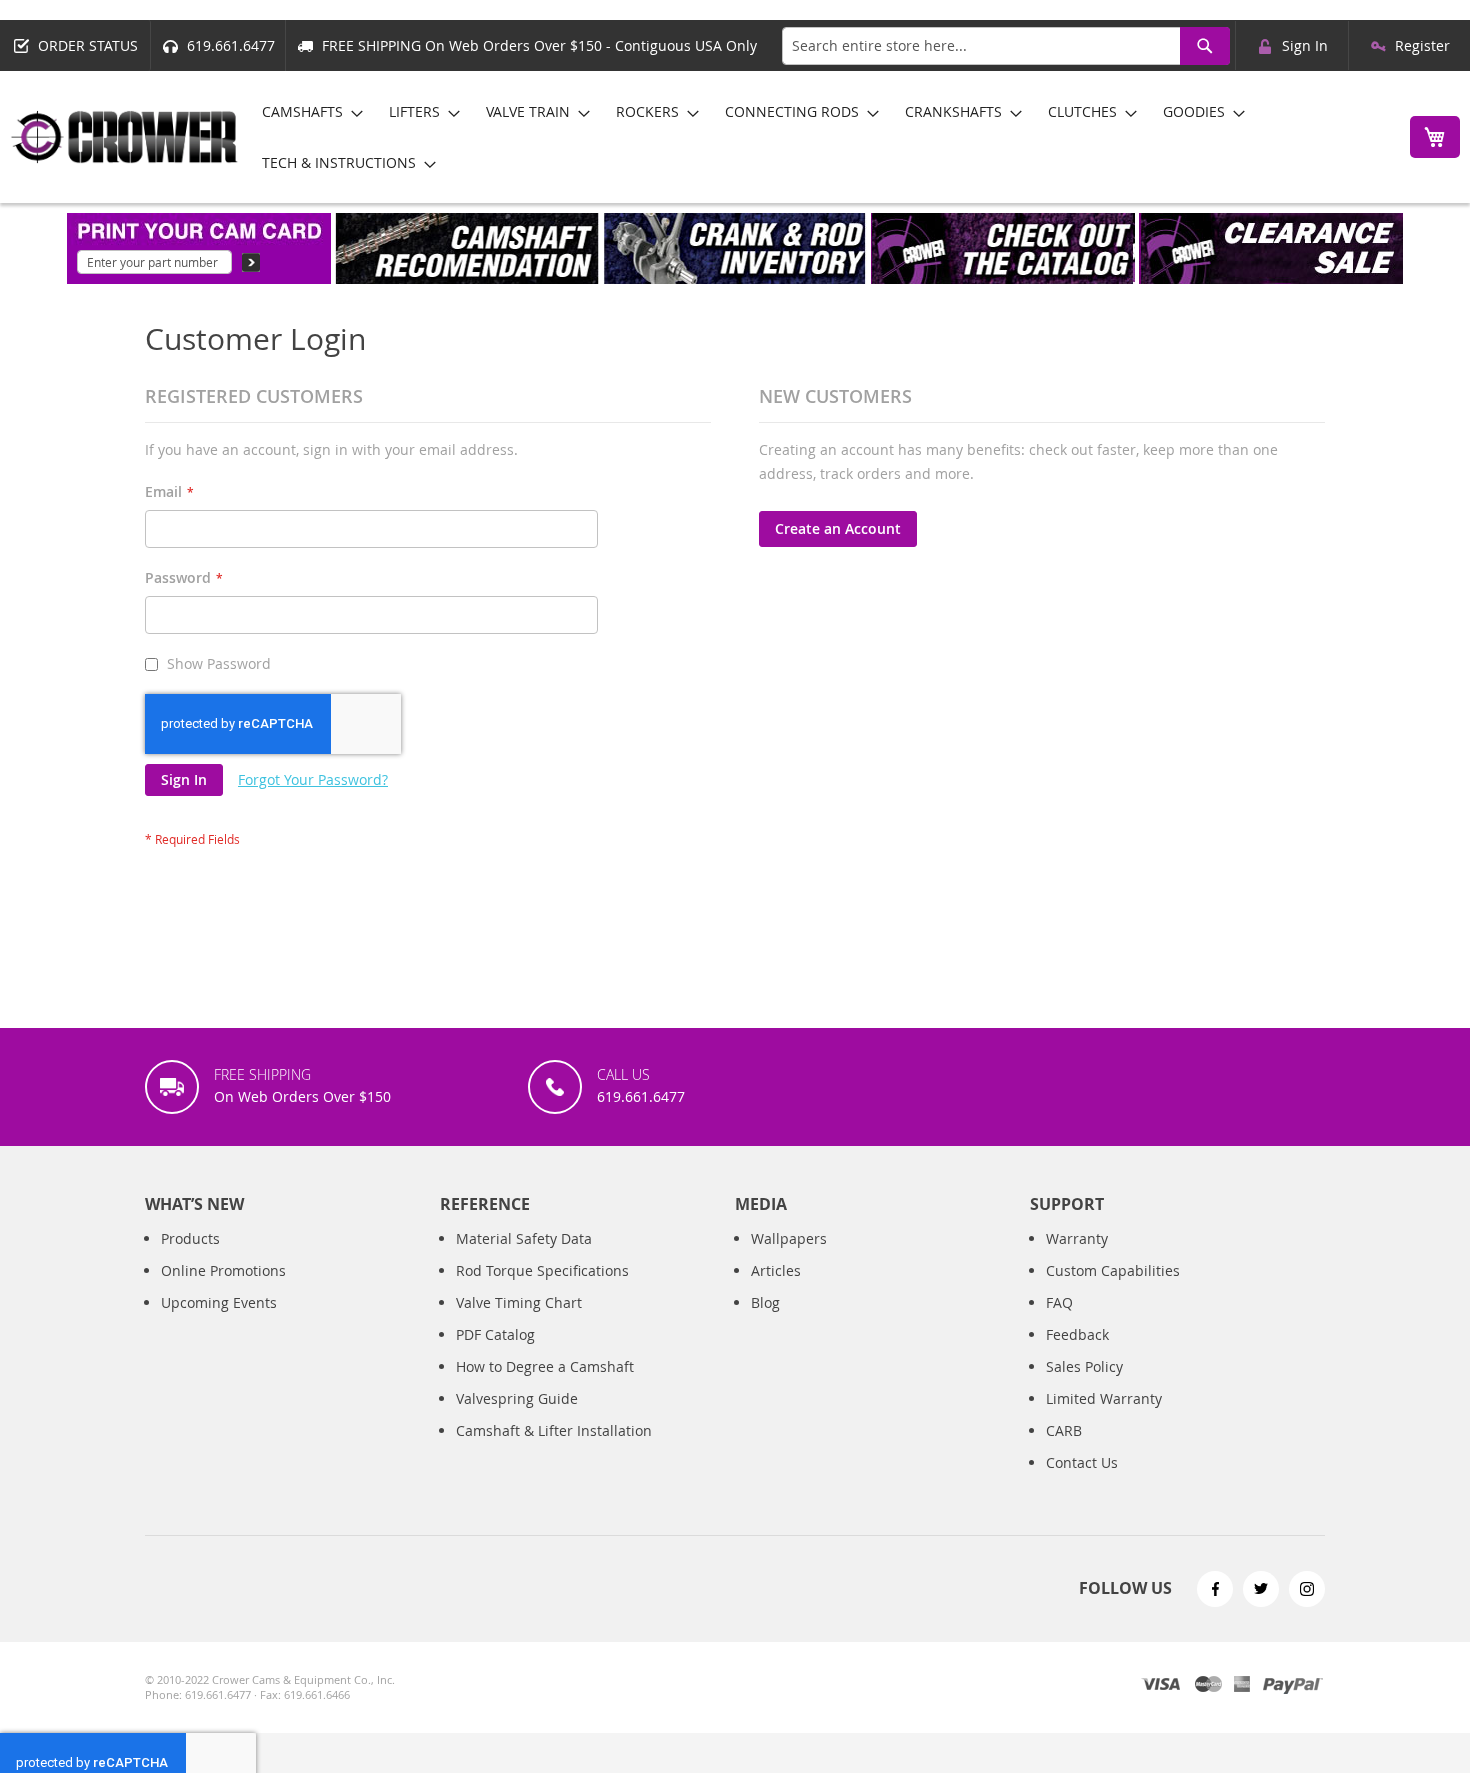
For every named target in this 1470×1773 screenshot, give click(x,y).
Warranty (1077, 1238)
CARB (1064, 1430)
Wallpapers (789, 1238)
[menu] (818, 137)
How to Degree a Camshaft (545, 1366)
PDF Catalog (495, 1334)
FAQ (1059, 1302)
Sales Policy (1084, 1366)
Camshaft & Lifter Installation (554, 1430)
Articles (776, 1270)
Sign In (1305, 45)
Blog (765, 1302)
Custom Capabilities (1113, 1270)
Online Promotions (223, 1270)
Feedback (1077, 1334)
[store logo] (125, 137)
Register (1422, 45)
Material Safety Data (524, 1238)
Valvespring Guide (517, 1398)
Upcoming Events (219, 1302)
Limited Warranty (1104, 1398)
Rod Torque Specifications (542, 1270)
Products (190, 1238)
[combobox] (1006, 46)
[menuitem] (306, 111)
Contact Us (1082, 1462)
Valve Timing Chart (519, 1302)
